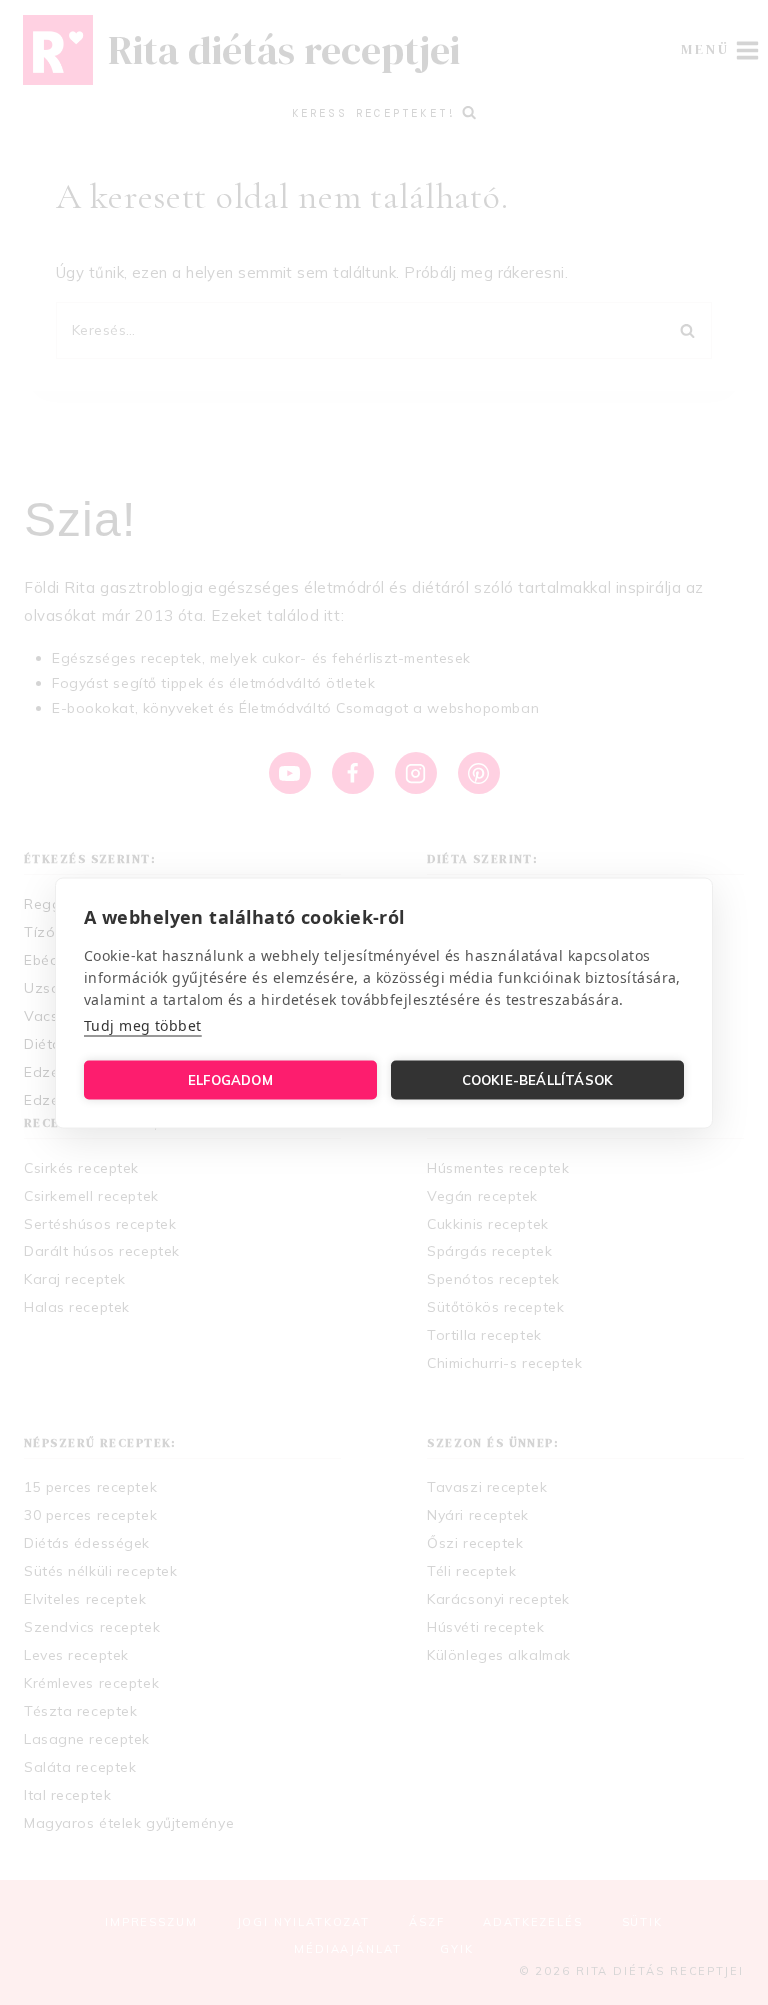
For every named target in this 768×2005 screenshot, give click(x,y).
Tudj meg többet (143, 1024)
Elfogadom (230, 1080)
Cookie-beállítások (538, 1080)
